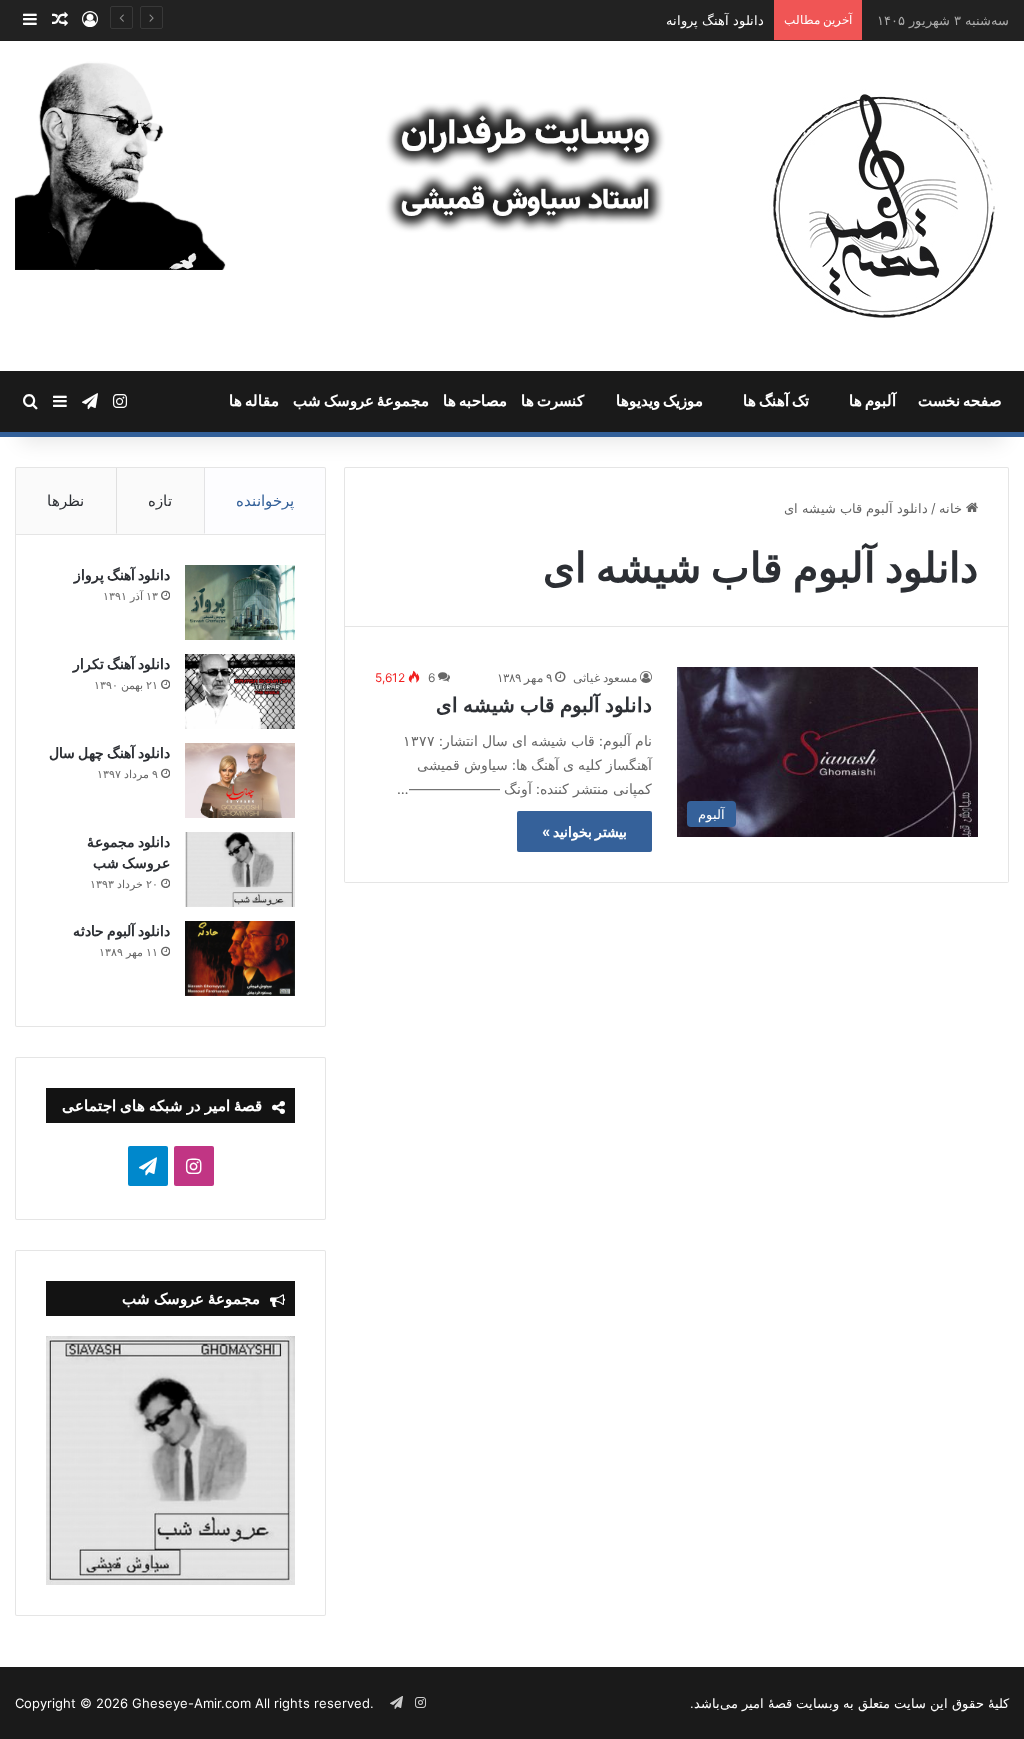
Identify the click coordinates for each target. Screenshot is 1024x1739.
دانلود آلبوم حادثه (121, 930)
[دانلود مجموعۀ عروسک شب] (240, 869)
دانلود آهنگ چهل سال (109, 752)
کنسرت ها (552, 400)
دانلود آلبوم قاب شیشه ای (544, 705)
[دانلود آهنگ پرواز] (240, 602)
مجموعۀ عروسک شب (361, 400)
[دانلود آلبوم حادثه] (240, 958)
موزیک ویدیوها (659, 400)
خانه (952, 508)
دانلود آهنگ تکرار (121, 663)
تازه (160, 500)
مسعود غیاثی (605, 677)
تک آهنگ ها (776, 400)
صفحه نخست (960, 400)
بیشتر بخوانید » (584, 831)
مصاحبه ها (475, 400)
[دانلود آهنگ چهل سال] (240, 780)
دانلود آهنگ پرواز (122, 574)
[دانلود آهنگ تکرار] (240, 691)
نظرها (65, 500)
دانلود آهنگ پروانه (715, 20)
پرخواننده (265, 500)
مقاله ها (254, 400)
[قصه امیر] (884, 206)
